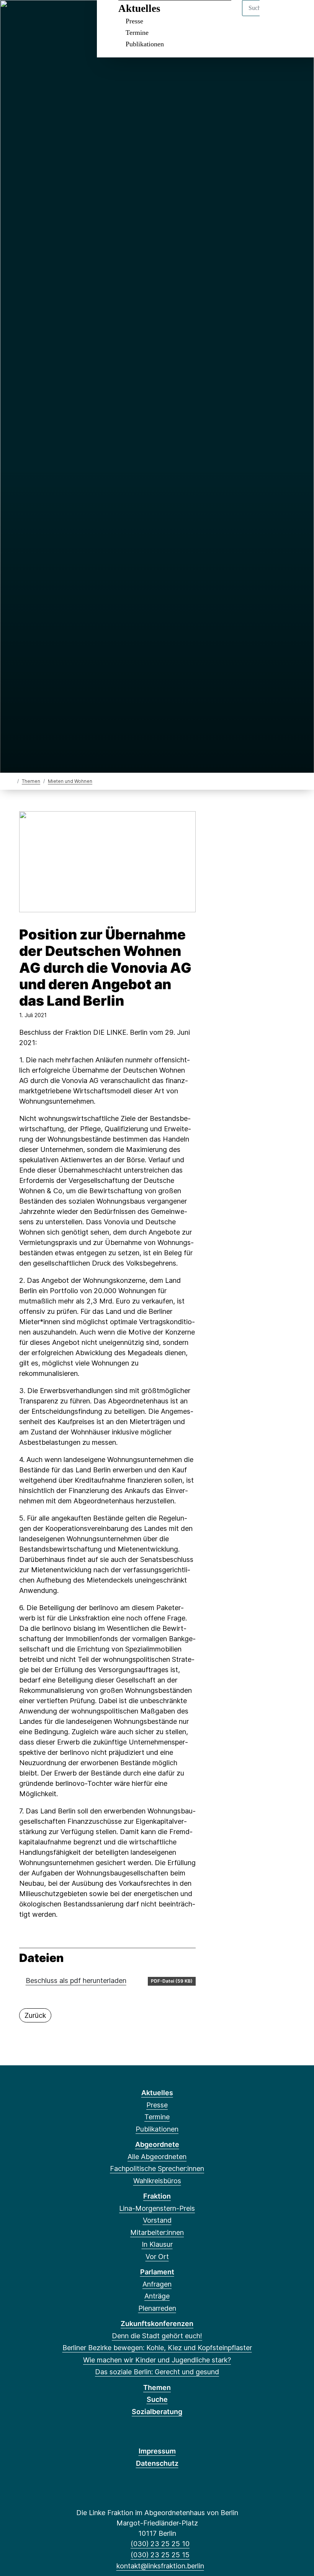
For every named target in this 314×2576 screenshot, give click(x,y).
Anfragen (157, 2284)
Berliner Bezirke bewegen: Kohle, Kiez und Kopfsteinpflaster (157, 2348)
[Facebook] (15, 16)
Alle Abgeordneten (157, 2157)
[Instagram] (40, 16)
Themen (31, 781)
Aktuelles (139, 8)
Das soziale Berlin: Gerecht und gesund (157, 2372)
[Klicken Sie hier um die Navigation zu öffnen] (298, 16)
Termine (137, 33)
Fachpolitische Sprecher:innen (157, 2168)
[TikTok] (53, 16)
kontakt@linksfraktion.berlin (160, 2566)
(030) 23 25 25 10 (160, 2544)
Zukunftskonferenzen (157, 2324)
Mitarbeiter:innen (157, 2232)
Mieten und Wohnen (70, 781)
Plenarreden (157, 2308)
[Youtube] (65, 16)
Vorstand (157, 2220)
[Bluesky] (27, 16)
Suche (157, 2399)
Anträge (157, 2296)
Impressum (157, 2451)
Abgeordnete (157, 2144)
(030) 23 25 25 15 (160, 2555)
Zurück (35, 2015)
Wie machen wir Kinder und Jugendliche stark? (157, 2360)
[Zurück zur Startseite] (12, 781)
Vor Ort (157, 2257)
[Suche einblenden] (276, 16)
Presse (134, 21)
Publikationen (145, 44)
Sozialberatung (157, 2412)
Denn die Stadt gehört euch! (157, 2336)
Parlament (157, 2272)
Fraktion (157, 2196)
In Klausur (157, 2244)
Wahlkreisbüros (157, 2181)
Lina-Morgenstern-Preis (157, 2208)
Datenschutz (157, 2463)
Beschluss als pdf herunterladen (76, 1981)
